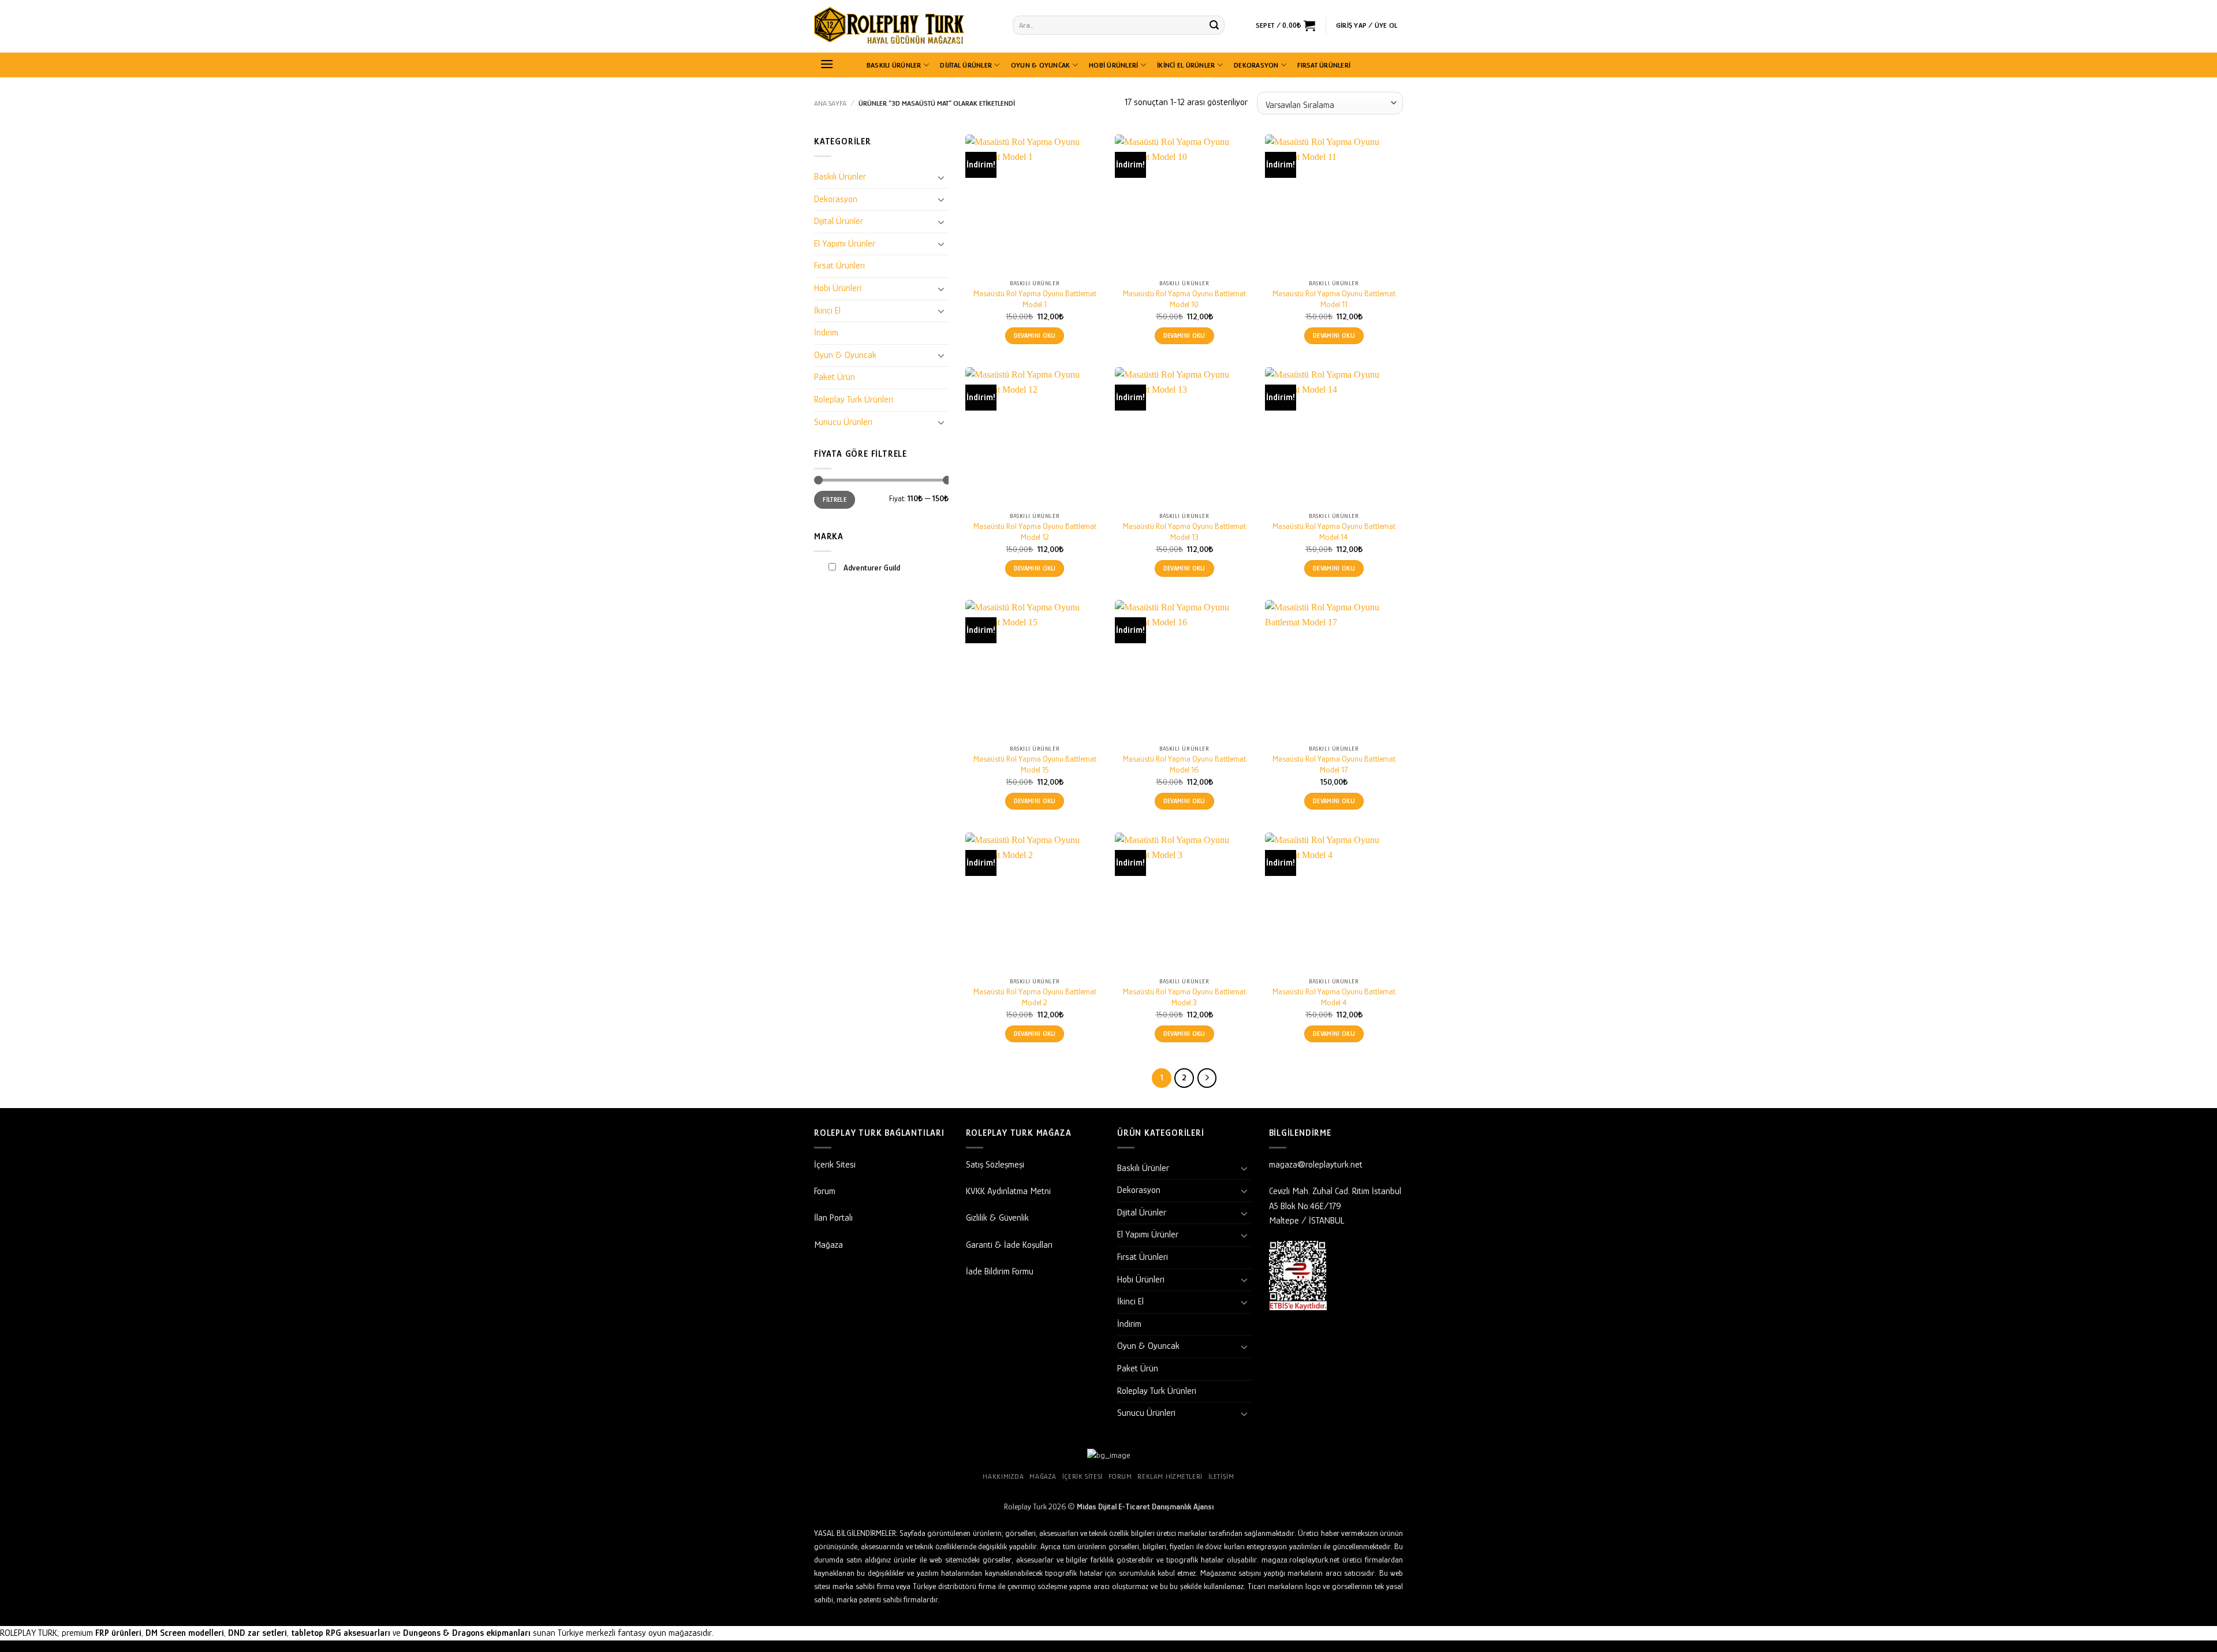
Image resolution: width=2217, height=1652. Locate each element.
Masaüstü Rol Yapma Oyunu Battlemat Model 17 (1334, 764)
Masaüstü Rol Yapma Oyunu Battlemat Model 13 (1184, 532)
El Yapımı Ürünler (845, 244)
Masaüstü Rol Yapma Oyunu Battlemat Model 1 (1035, 299)
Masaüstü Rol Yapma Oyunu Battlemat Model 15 (1035, 764)
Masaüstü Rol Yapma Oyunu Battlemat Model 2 (1035, 997)
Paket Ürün (835, 377)
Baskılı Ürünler (894, 65)
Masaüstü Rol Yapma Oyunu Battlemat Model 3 (1184, 997)
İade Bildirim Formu (1000, 1271)
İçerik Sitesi (835, 1165)
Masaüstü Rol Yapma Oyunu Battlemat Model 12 (1035, 532)
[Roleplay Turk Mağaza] (905, 26)
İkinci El (827, 311)
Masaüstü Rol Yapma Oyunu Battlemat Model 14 (1334, 532)
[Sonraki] (1207, 1078)
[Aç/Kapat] (942, 177)
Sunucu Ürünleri (843, 422)
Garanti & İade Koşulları (1009, 1245)
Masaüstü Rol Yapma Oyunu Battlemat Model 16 (1184, 764)
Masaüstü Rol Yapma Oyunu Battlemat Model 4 (1334, 997)
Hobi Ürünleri (1113, 65)
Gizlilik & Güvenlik (997, 1218)
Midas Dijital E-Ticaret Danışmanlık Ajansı (1145, 1506)
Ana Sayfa (830, 103)
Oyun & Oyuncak (1041, 65)
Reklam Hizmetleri (1170, 1476)
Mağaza (828, 1245)
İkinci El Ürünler (1186, 65)
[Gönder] (1214, 25)
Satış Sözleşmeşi (995, 1165)
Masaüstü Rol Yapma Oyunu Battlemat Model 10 (1184, 299)
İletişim (1221, 1476)
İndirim (826, 333)
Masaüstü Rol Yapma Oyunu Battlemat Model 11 (1334, 299)
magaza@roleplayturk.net (1316, 1165)
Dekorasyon (1256, 65)
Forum (825, 1191)
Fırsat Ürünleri (1324, 65)
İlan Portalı (833, 1218)
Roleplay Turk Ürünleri (854, 400)
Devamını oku (1035, 336)
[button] (1285, 25)
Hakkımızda (1003, 1476)
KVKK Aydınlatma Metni (1008, 1191)
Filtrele (835, 499)
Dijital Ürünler (966, 65)
